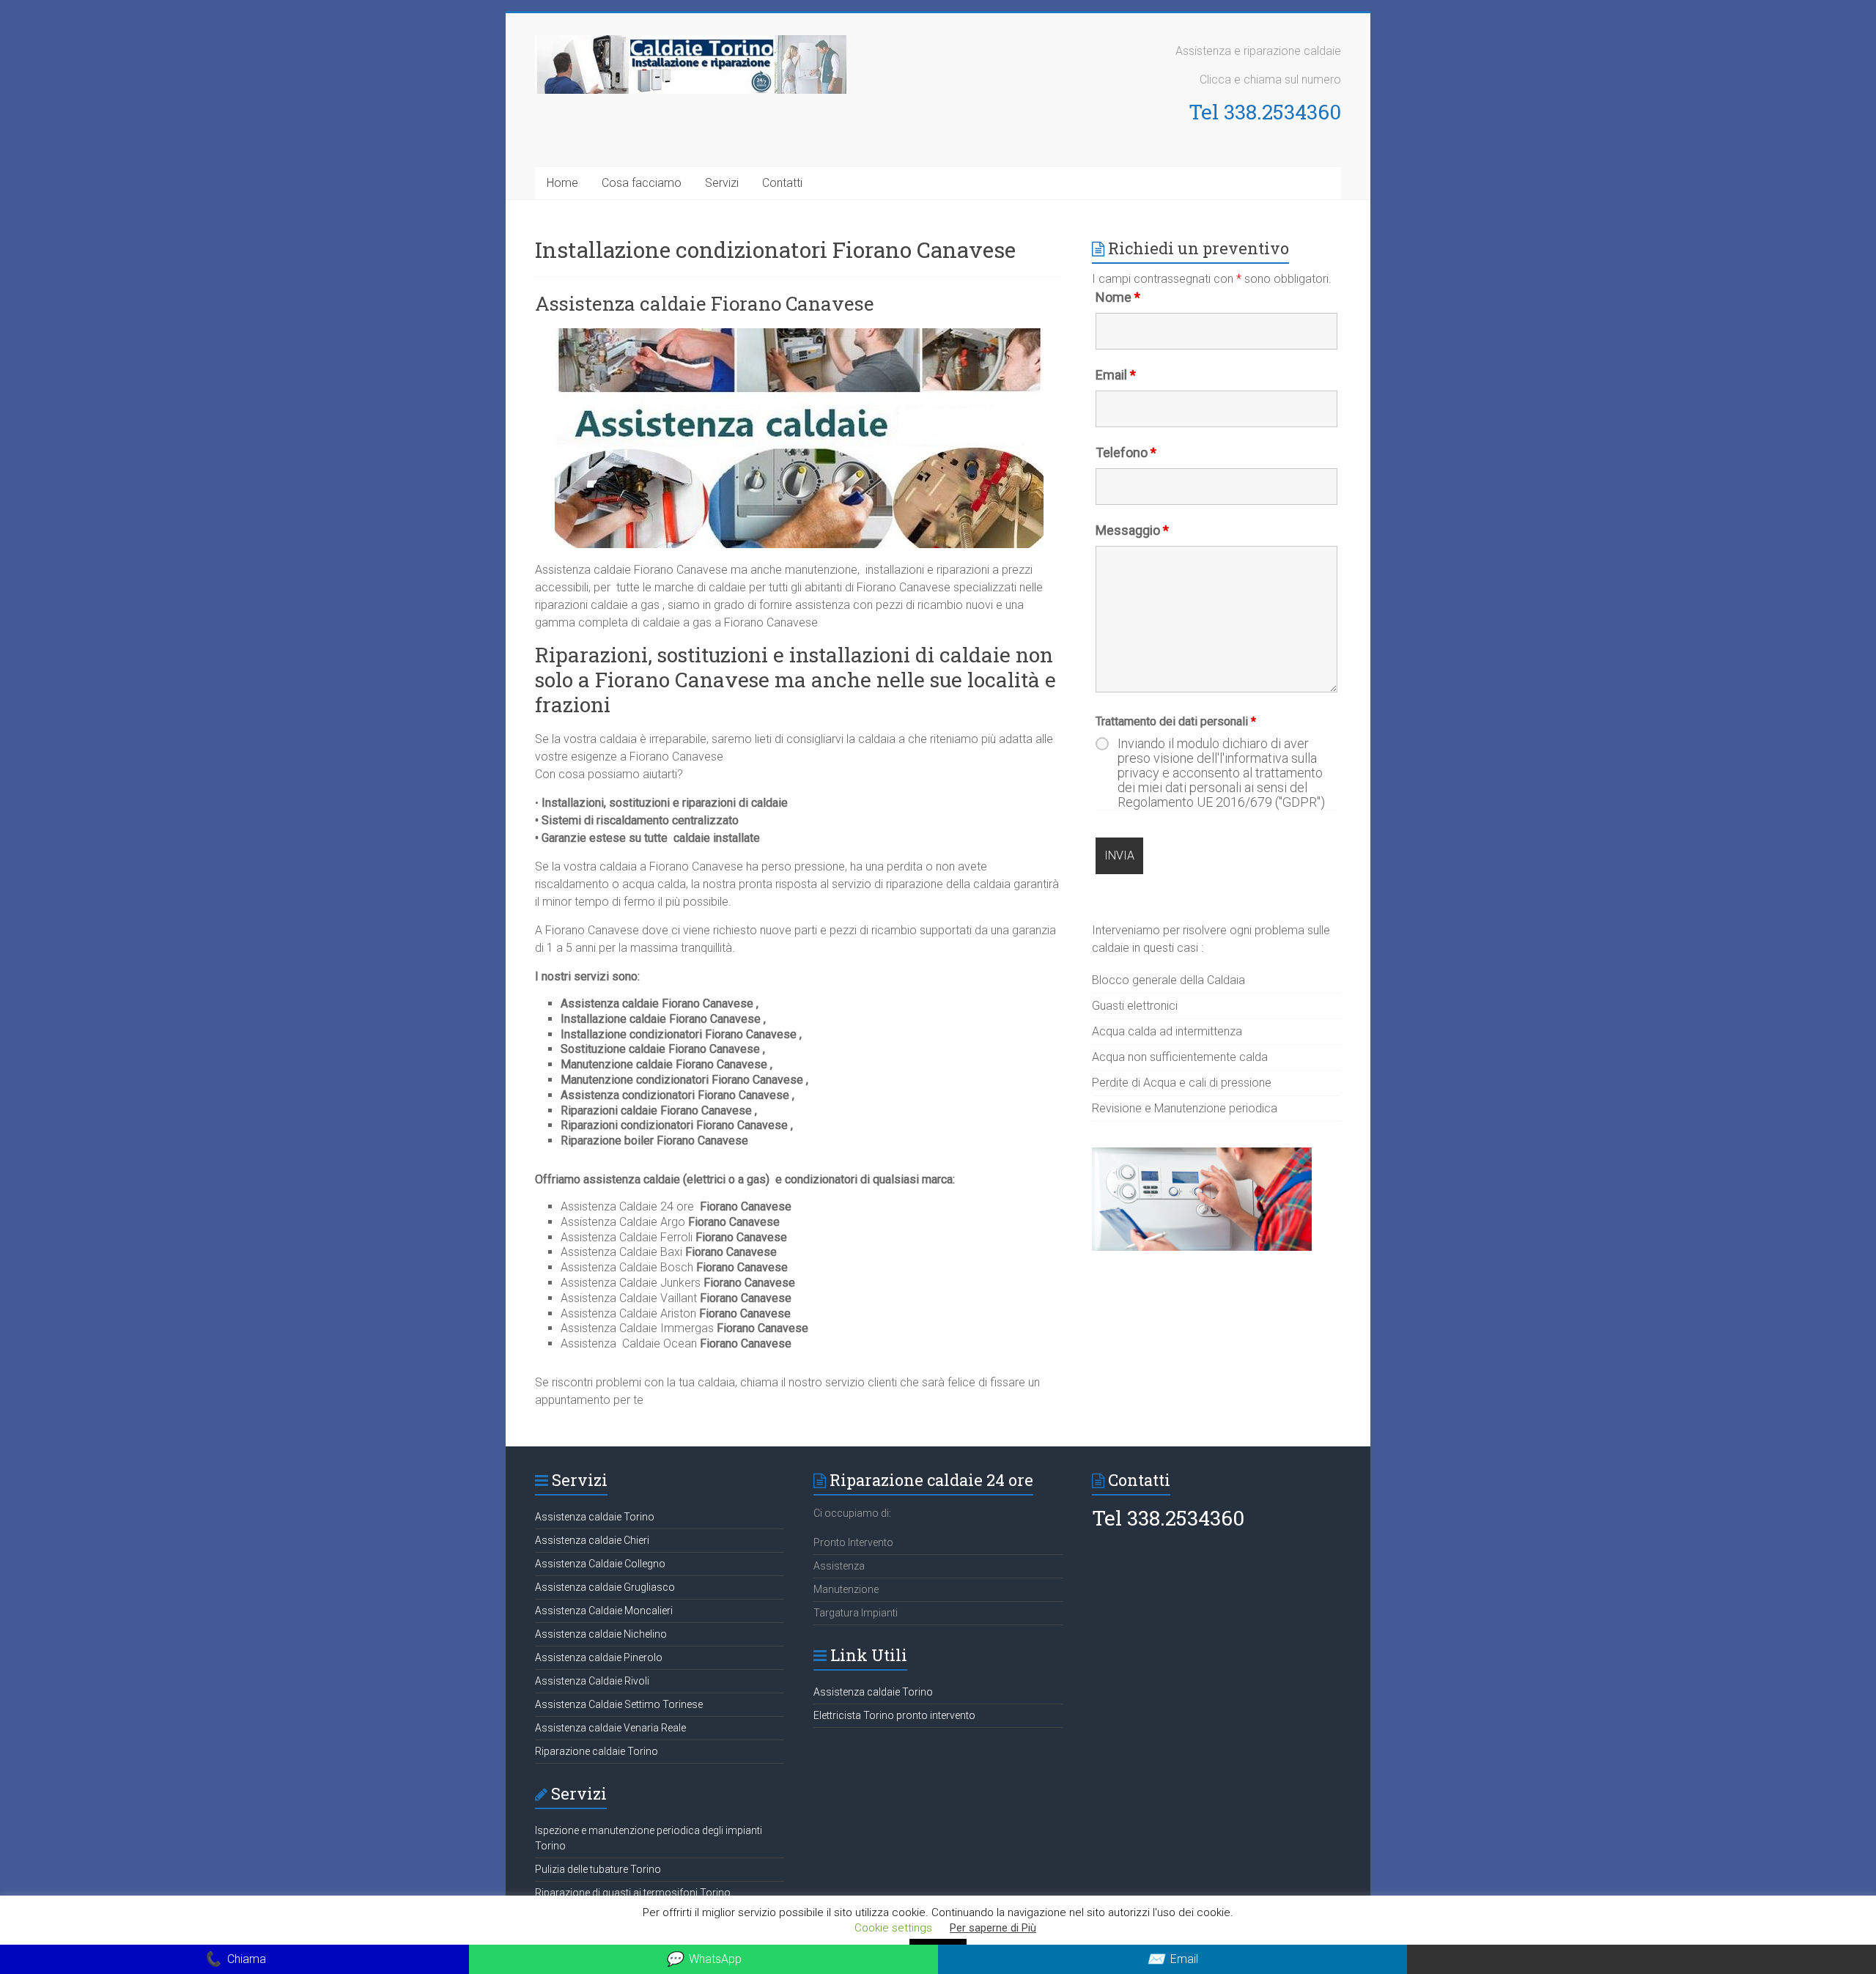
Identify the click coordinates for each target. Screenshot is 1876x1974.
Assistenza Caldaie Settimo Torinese (619, 1704)
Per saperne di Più (993, 1928)
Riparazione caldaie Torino (597, 1751)
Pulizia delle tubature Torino (598, 1869)
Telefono (1126, 452)
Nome (1118, 297)
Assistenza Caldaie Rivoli (592, 1681)
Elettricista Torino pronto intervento (894, 1715)
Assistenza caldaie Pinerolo (599, 1657)
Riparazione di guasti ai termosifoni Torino (633, 1893)
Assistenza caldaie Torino (595, 1517)
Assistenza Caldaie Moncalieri (604, 1611)
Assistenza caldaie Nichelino (601, 1634)
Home (562, 183)
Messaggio (1132, 530)
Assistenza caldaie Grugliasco (605, 1587)
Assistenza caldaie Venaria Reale (610, 1728)
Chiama (235, 1959)
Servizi (722, 183)
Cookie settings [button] (893, 1928)
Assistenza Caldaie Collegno (600, 1564)
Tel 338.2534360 (1265, 112)
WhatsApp (703, 1959)
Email (1116, 375)
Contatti (782, 183)
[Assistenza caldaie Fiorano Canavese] (799, 335)
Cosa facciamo (642, 183)
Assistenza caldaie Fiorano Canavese (705, 303)
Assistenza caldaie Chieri (592, 1540)
